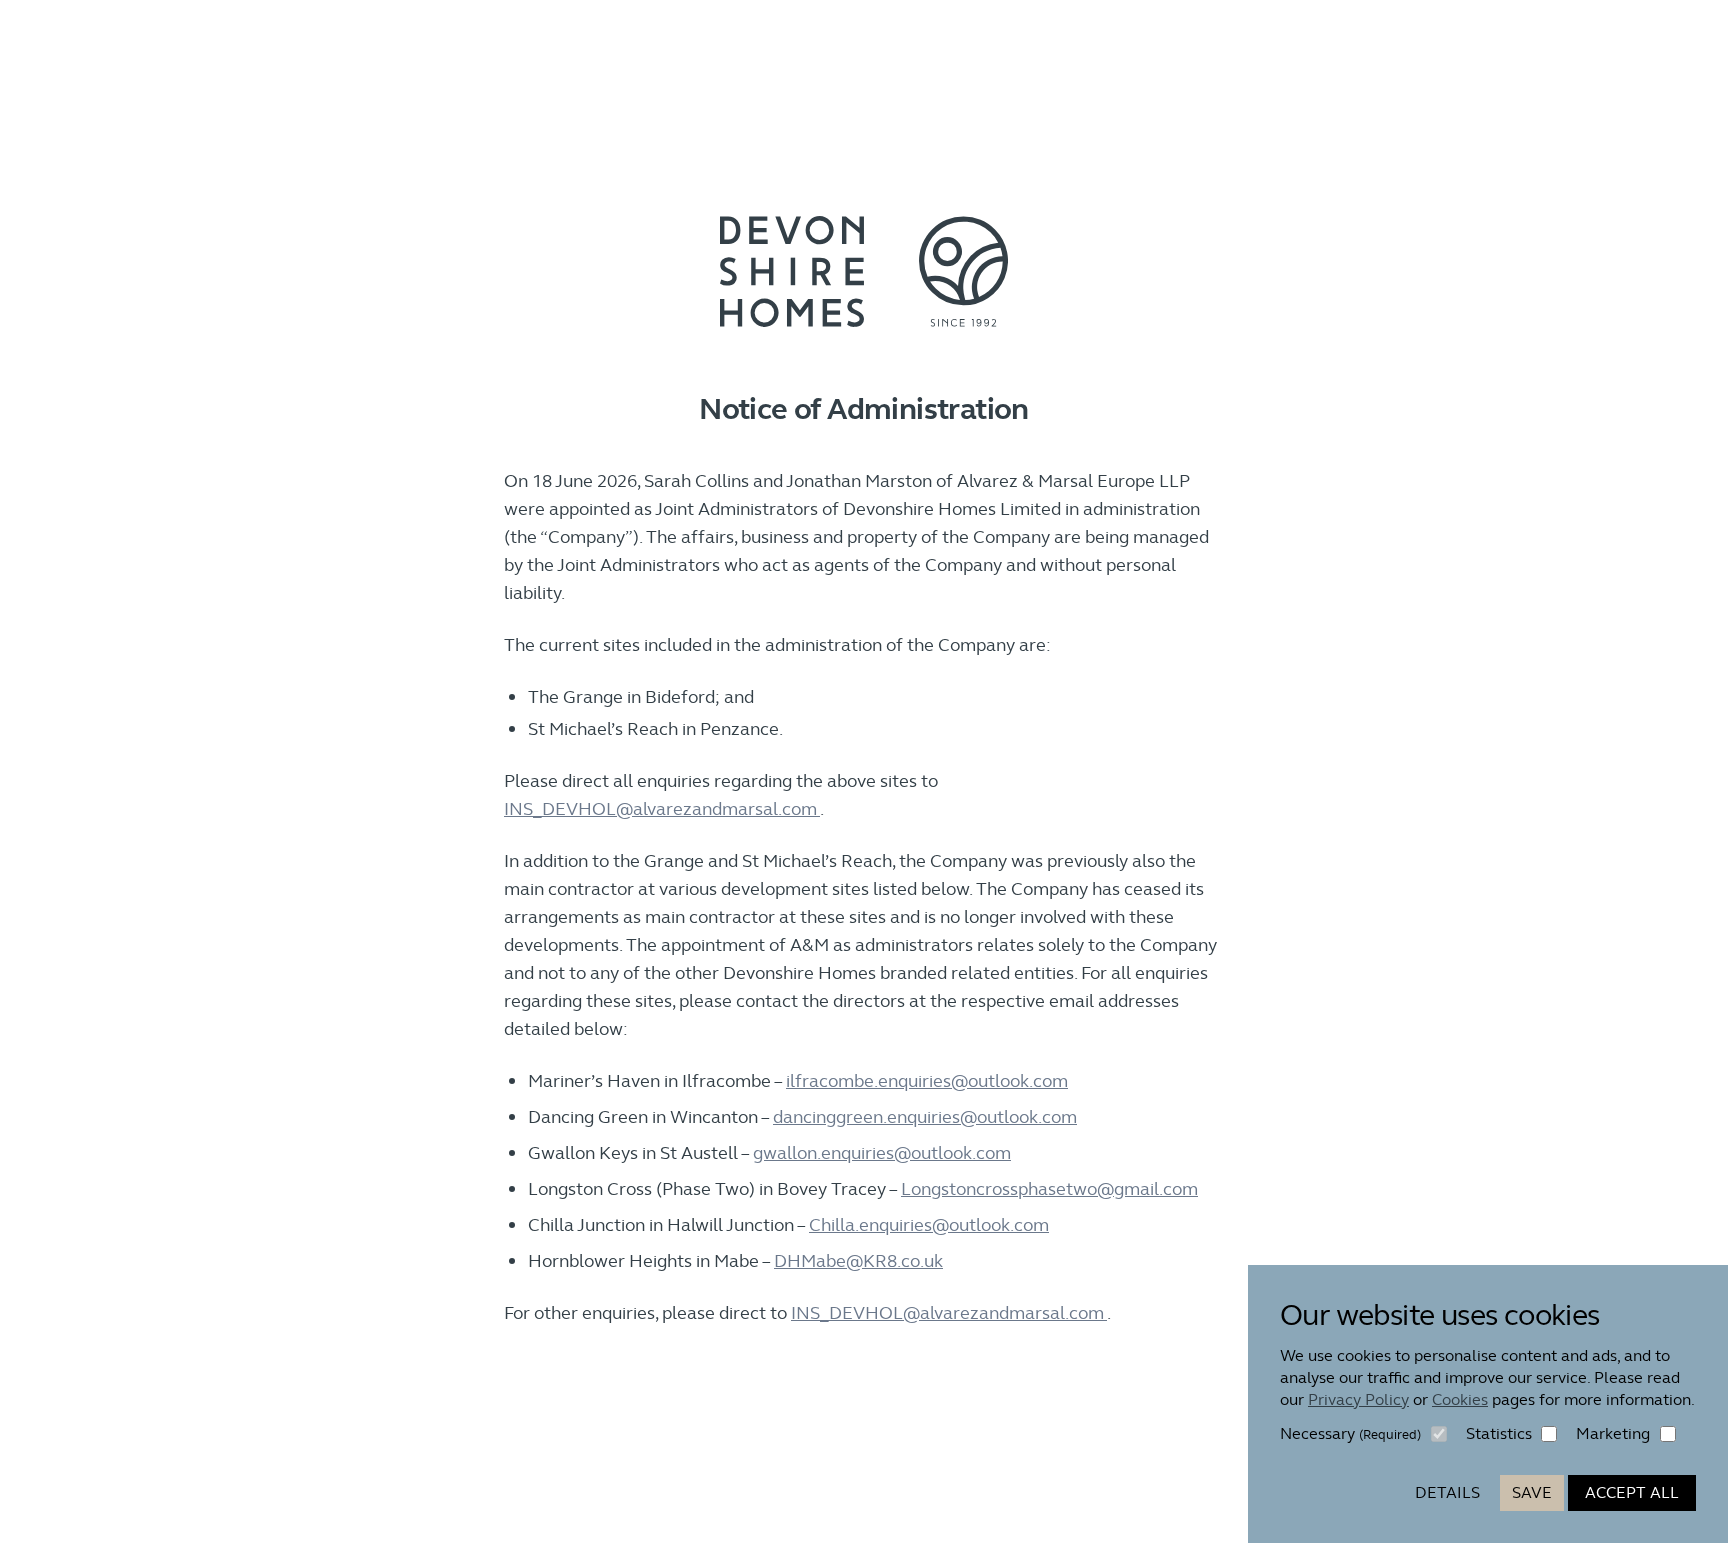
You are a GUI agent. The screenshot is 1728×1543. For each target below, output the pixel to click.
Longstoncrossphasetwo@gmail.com (1049, 1188)
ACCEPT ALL (1632, 1492)
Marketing (1613, 1433)
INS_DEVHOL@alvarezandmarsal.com (662, 808)
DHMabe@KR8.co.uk (858, 1260)
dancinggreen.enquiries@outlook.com (925, 1116)
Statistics (1499, 1433)
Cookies (1460, 1399)
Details (1447, 1492)
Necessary (1350, 1433)
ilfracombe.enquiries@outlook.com (927, 1080)
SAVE (1532, 1492)
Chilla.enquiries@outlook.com (929, 1224)
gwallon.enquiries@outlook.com (882, 1152)
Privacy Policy (1358, 1399)
